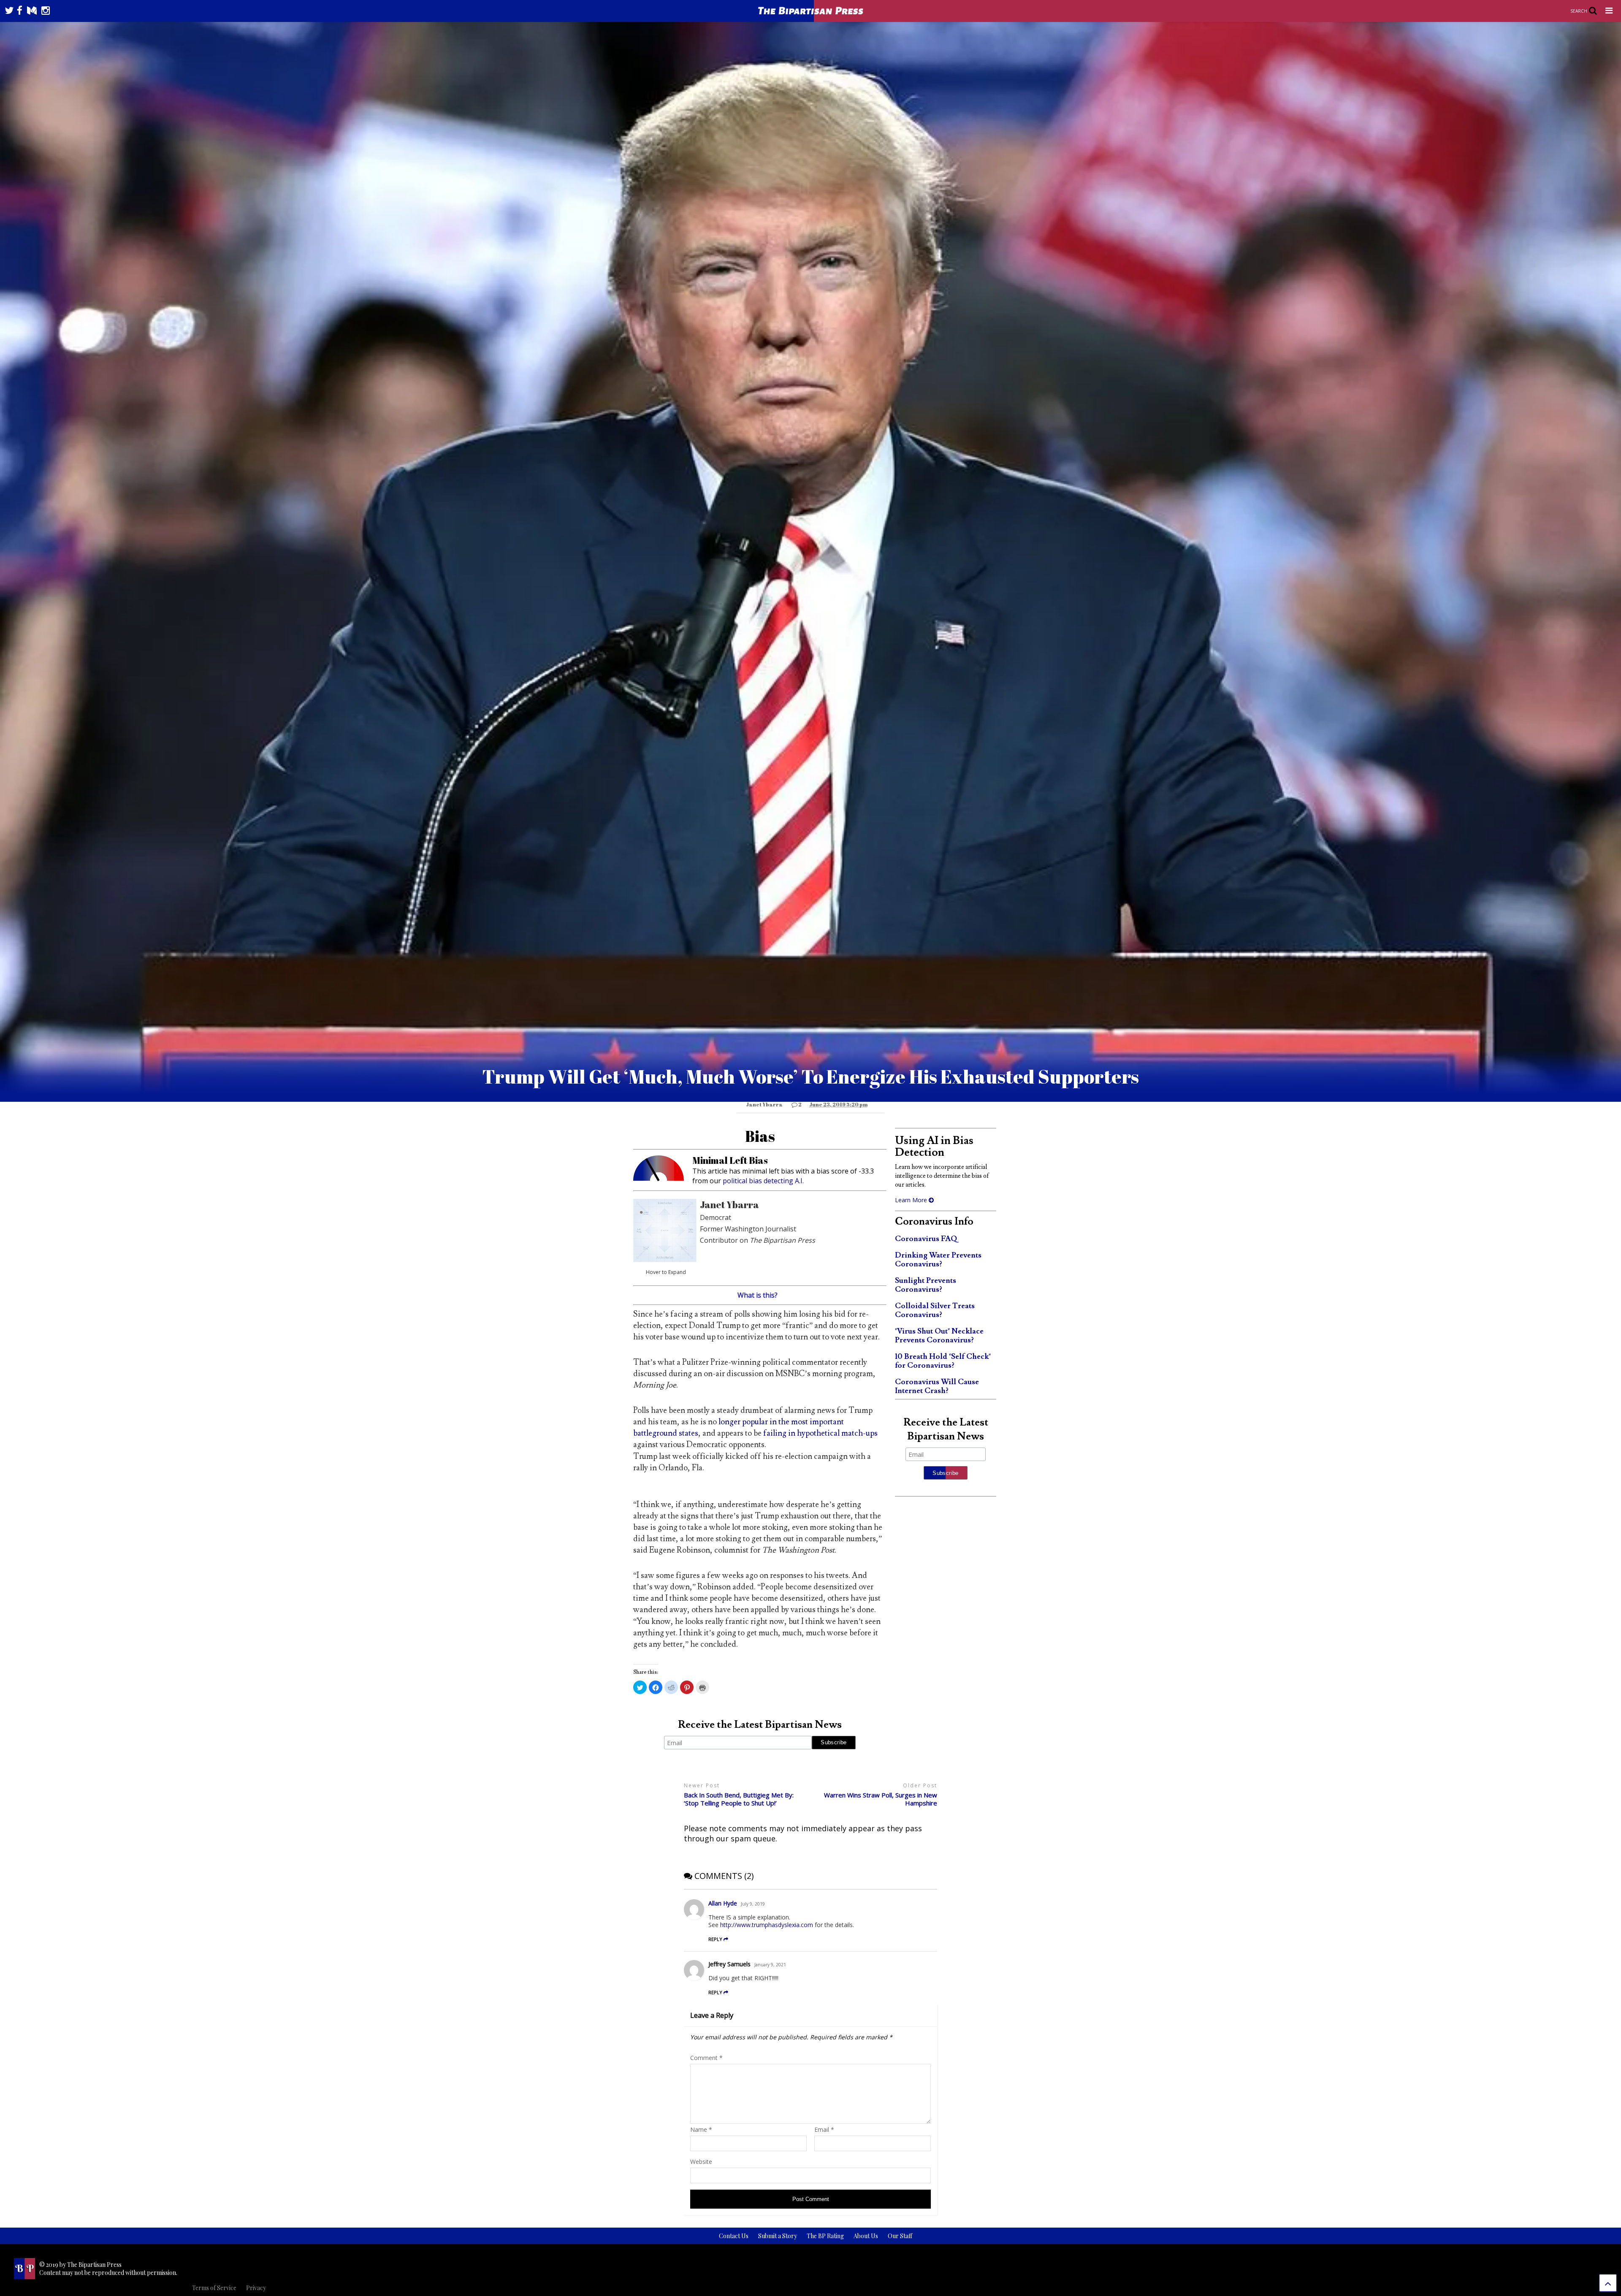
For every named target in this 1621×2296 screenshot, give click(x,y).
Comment (706, 2058)
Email (824, 2129)
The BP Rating (825, 2236)
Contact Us (734, 2236)
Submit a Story (778, 2236)
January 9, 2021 (770, 1965)
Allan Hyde (723, 1903)
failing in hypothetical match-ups (820, 1433)
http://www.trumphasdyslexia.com (767, 1925)
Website (701, 2162)
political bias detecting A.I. (763, 1181)
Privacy (256, 2288)
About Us (866, 2236)
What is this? (758, 1295)
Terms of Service (214, 2288)
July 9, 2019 (753, 1904)
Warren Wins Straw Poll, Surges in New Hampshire (881, 1799)
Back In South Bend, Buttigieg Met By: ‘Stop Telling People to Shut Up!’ (739, 1799)
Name (701, 2129)
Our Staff (900, 2236)
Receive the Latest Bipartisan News (760, 1725)
